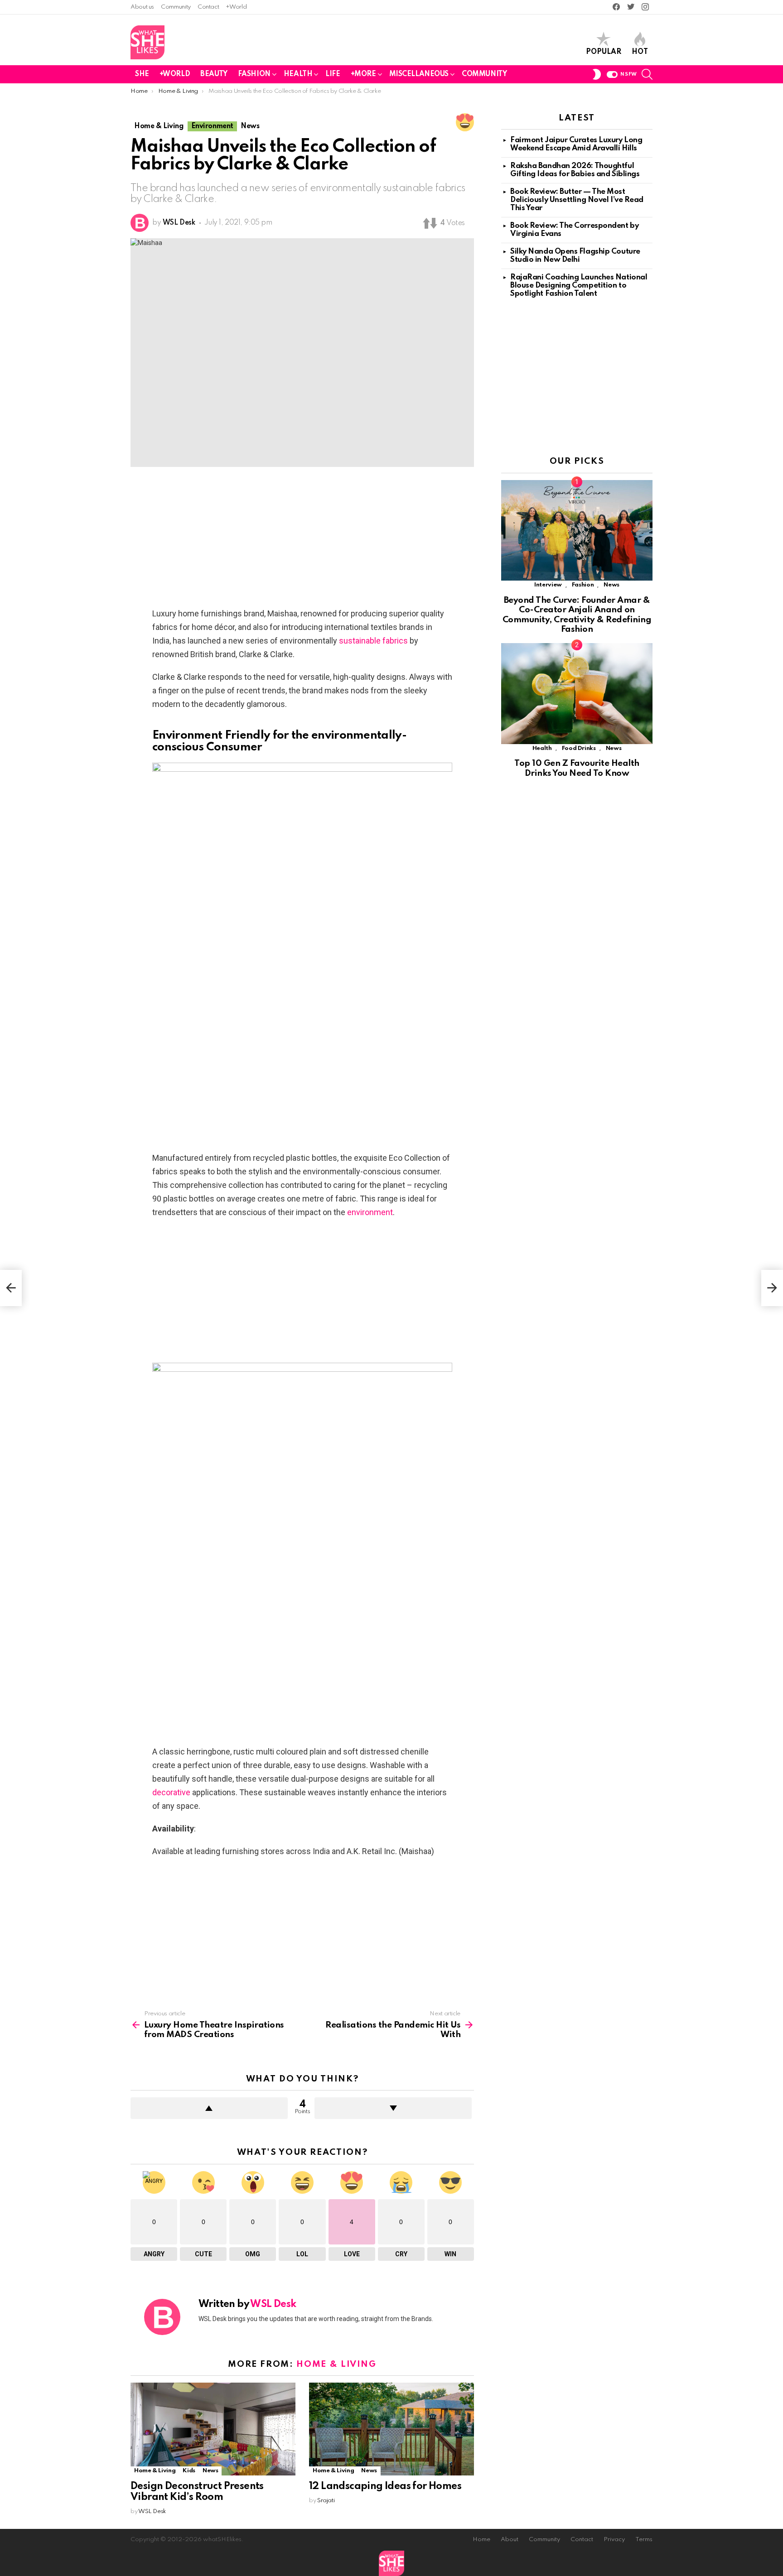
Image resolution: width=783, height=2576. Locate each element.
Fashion (583, 585)
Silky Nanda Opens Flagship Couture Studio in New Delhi (575, 256)
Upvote (209, 2108)
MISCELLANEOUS (419, 74)
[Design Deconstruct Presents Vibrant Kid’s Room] (213, 2429)
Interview (548, 585)
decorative (171, 1792)
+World (236, 7)
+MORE (363, 74)
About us (142, 7)
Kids (189, 2471)
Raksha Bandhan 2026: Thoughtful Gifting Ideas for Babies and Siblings (575, 170)
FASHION (254, 74)
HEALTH (298, 74)
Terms (644, 2540)
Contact (208, 7)
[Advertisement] (302, 540)
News (210, 2471)
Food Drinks (579, 748)
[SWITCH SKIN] (597, 74)
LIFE (333, 74)
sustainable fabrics (373, 641)
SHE (142, 74)
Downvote (393, 2108)
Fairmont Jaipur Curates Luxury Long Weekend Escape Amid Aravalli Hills (576, 144)
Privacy (614, 2540)
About (510, 2540)
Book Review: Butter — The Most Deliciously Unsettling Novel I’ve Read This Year (577, 200)
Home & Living (336, 2364)
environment (370, 1212)
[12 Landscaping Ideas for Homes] (391, 2429)
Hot (640, 52)
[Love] (465, 122)
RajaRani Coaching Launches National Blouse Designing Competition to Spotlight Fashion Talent (579, 286)
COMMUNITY (484, 74)
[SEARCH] (647, 74)
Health (542, 748)
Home (481, 2540)
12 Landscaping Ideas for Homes (385, 2486)
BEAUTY (214, 74)
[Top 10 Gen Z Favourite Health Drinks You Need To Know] (577, 694)
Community (176, 7)
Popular (604, 52)
